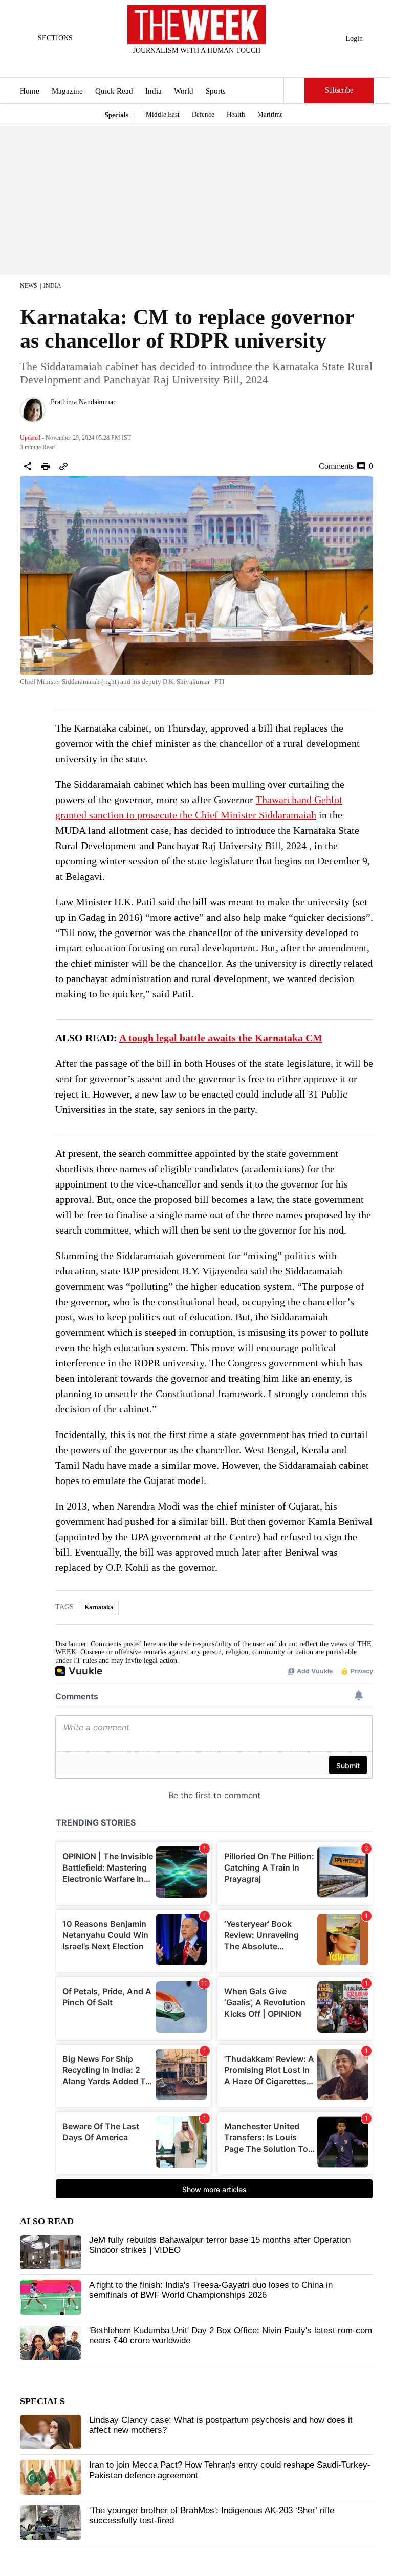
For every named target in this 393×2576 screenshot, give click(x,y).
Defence (203, 114)
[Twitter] (171, 64)
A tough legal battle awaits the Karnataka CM (221, 1038)
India (154, 91)
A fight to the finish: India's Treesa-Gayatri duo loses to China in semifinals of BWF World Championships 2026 (211, 2290)
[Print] (46, 466)
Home (30, 91)
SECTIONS (55, 38)
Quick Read (114, 91)
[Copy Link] (63, 466)
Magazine (67, 91)
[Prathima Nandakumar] (33, 410)
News (29, 286)
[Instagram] (188, 64)
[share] (28, 466)
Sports (216, 91)
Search (294, 90)
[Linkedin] (222, 64)
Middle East (163, 114)
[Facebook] (155, 64)
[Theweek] (196, 25)
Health (236, 114)
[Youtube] (205, 64)
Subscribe (339, 90)
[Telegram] (239, 64)
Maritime (270, 114)
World (184, 91)
